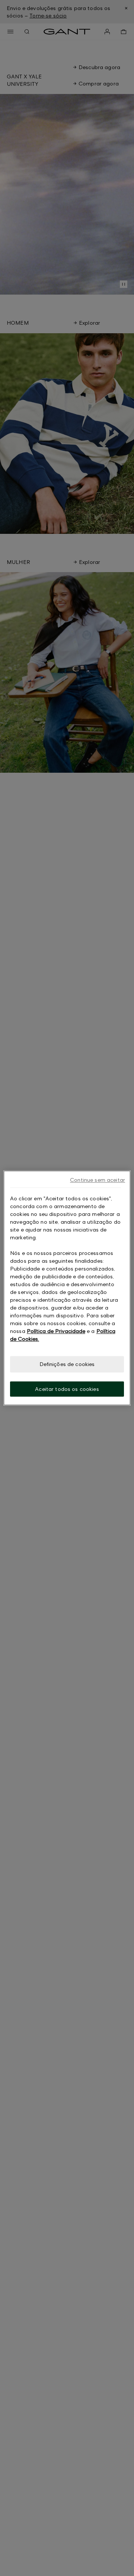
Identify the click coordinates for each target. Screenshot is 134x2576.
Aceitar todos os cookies (67, 1389)
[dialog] (67, 1288)
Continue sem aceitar (98, 1180)
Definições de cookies (67, 1364)
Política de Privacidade (56, 1331)
